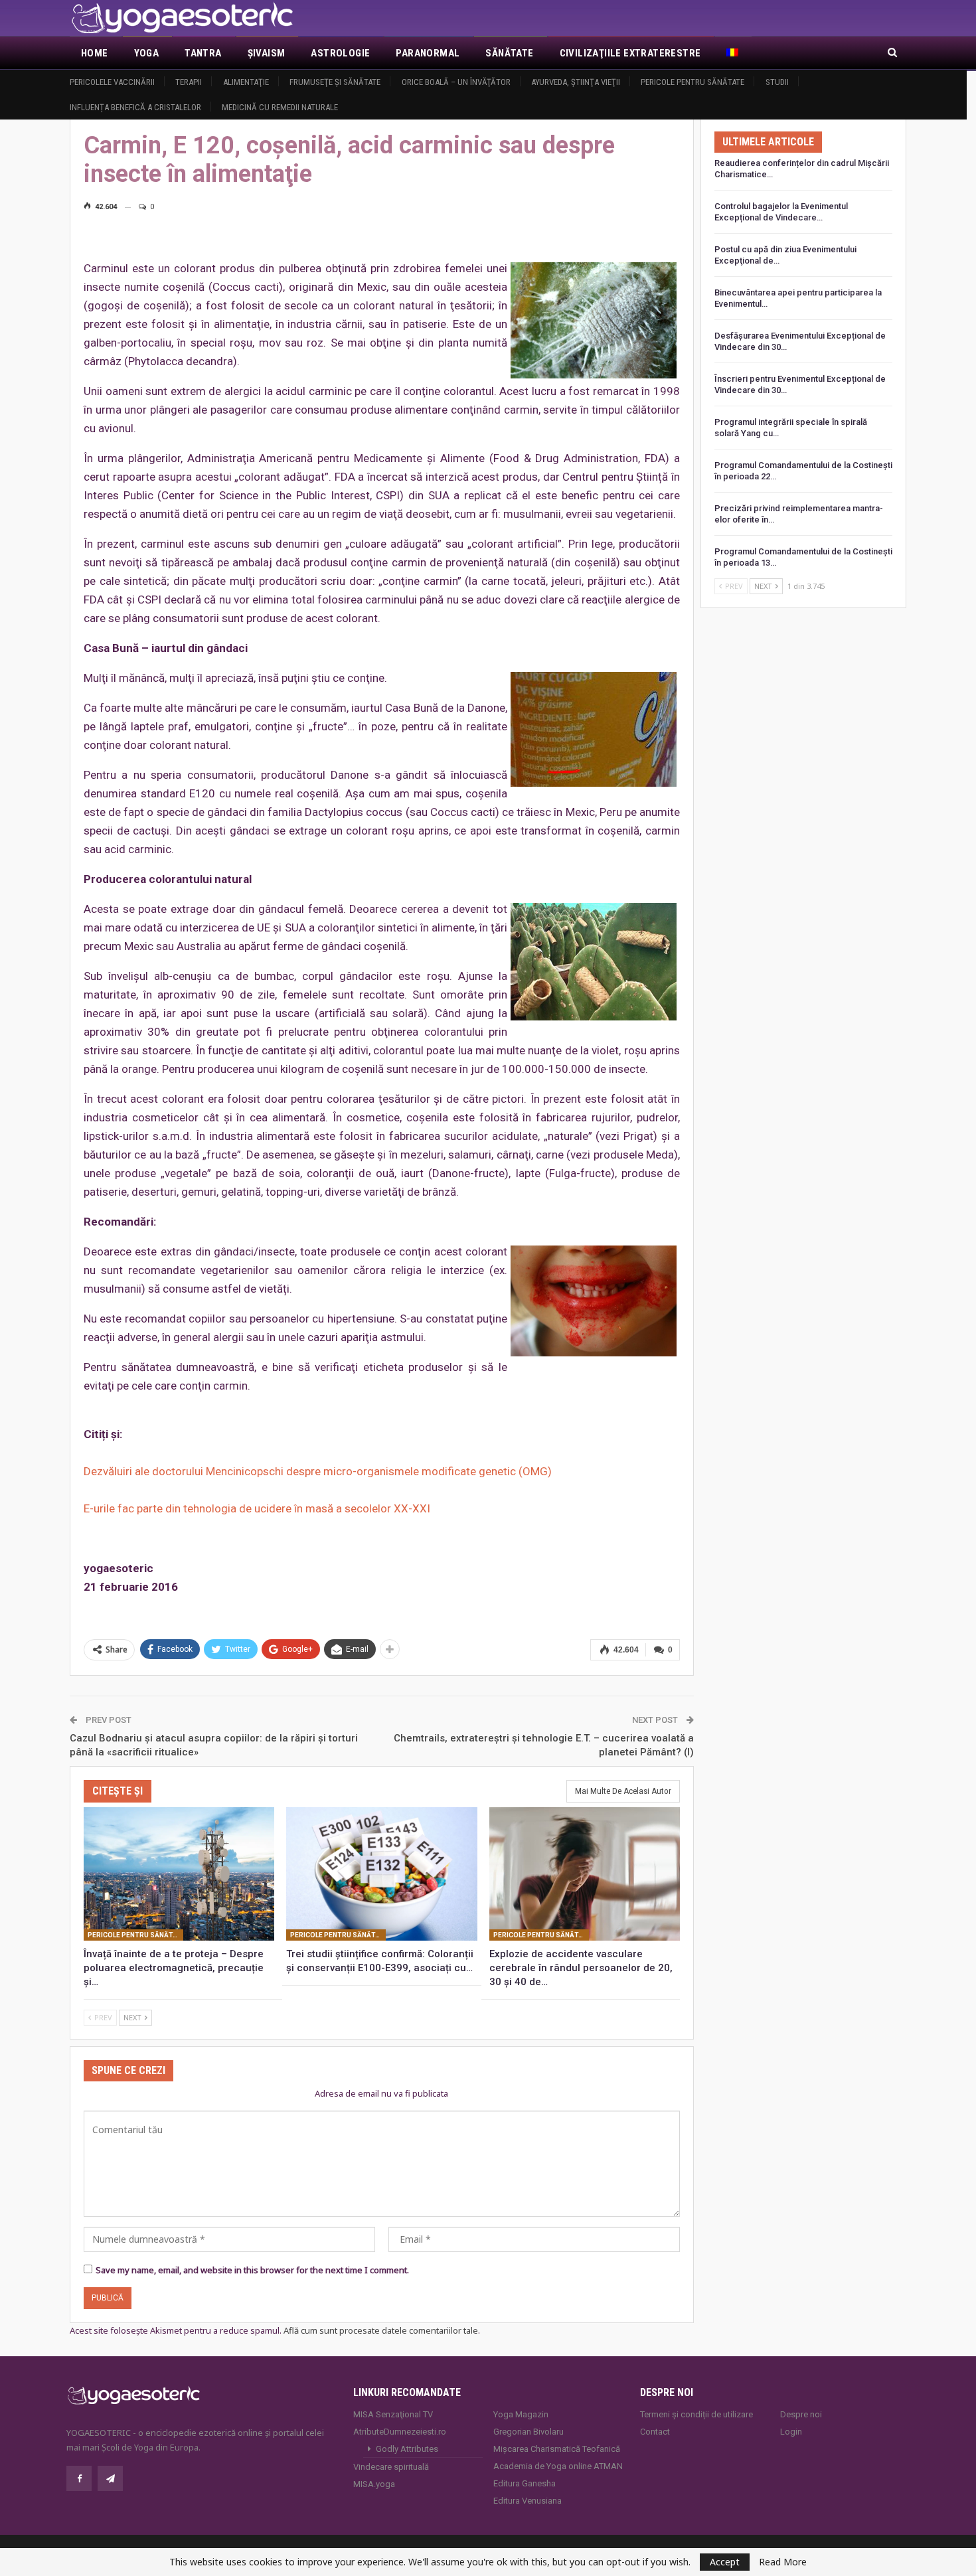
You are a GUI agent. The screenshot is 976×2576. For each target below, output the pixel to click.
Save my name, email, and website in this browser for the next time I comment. (252, 2270)
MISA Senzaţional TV (393, 2414)
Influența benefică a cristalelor (135, 107)
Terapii (189, 82)
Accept (725, 2562)
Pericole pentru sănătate (692, 82)
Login (791, 2432)
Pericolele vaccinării (112, 82)
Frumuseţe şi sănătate (335, 82)
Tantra (203, 53)
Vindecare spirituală (391, 2467)
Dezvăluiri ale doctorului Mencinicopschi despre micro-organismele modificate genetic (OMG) (318, 1471)
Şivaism (267, 53)
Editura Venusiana (528, 2501)
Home (95, 53)
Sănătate (509, 53)
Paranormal (428, 53)
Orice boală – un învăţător (456, 82)
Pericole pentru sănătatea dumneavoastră (135, 1935)
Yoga (147, 53)
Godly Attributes (407, 2449)
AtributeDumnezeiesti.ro (400, 2432)
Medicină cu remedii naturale (280, 107)
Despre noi (801, 2414)
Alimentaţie (246, 82)
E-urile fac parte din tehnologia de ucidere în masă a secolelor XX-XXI (257, 1508)
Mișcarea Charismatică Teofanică (557, 2449)
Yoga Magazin (521, 2414)
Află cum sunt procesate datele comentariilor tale (381, 2330)
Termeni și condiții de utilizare (696, 2414)
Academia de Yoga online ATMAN (558, 2466)
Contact (655, 2432)
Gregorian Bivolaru (529, 2432)
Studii (777, 82)
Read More (783, 2562)
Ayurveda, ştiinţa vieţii (576, 82)
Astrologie (340, 53)
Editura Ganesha (525, 2483)
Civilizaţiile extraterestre (630, 53)
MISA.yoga (374, 2484)
